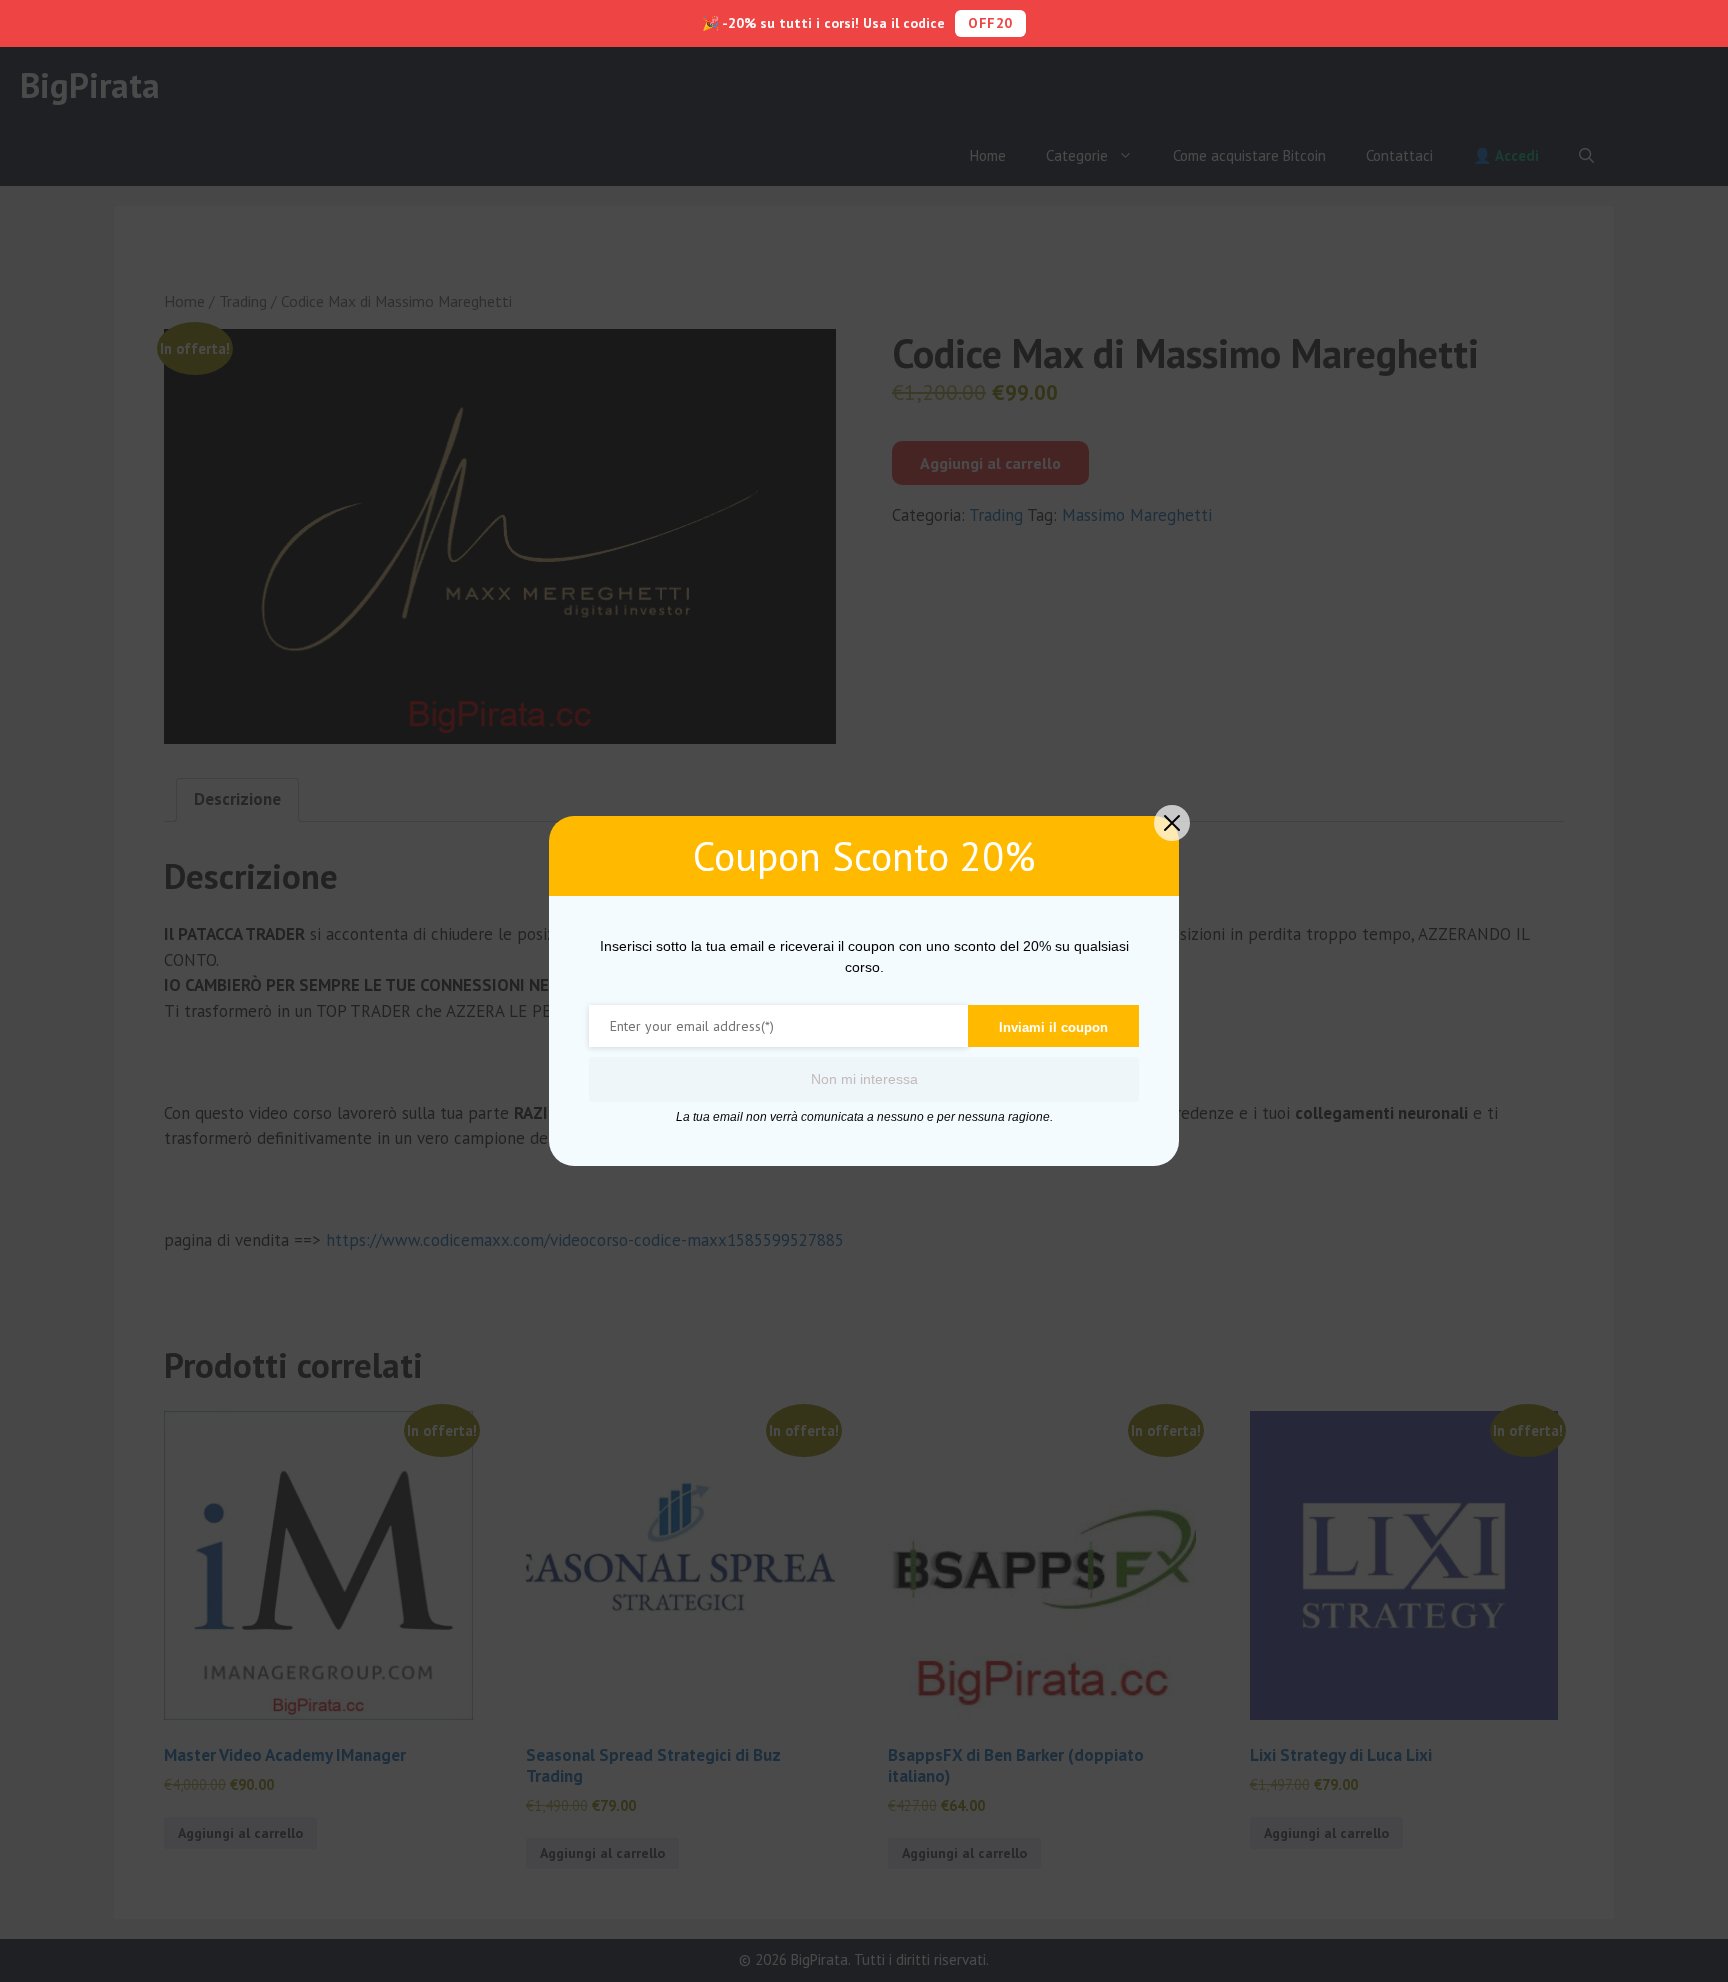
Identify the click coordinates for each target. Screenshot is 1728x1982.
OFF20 (990, 23)
